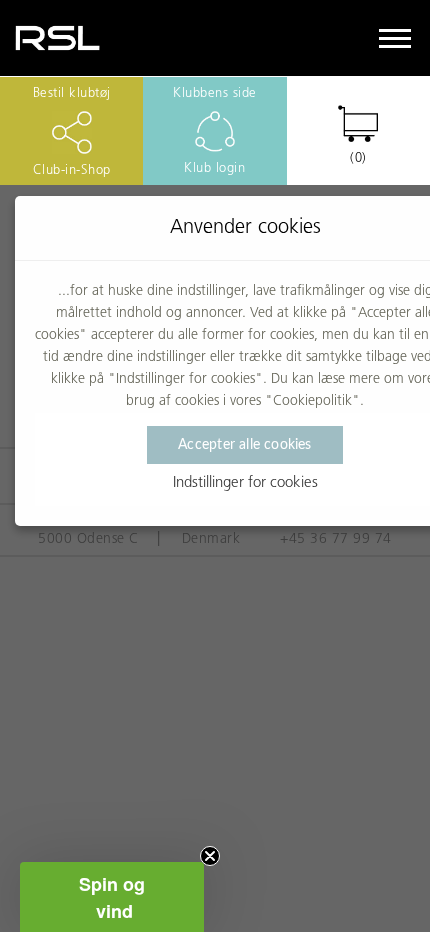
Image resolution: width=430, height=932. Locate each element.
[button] (112, 897)
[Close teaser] (210, 856)
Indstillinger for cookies (245, 483)
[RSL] (57, 38)
